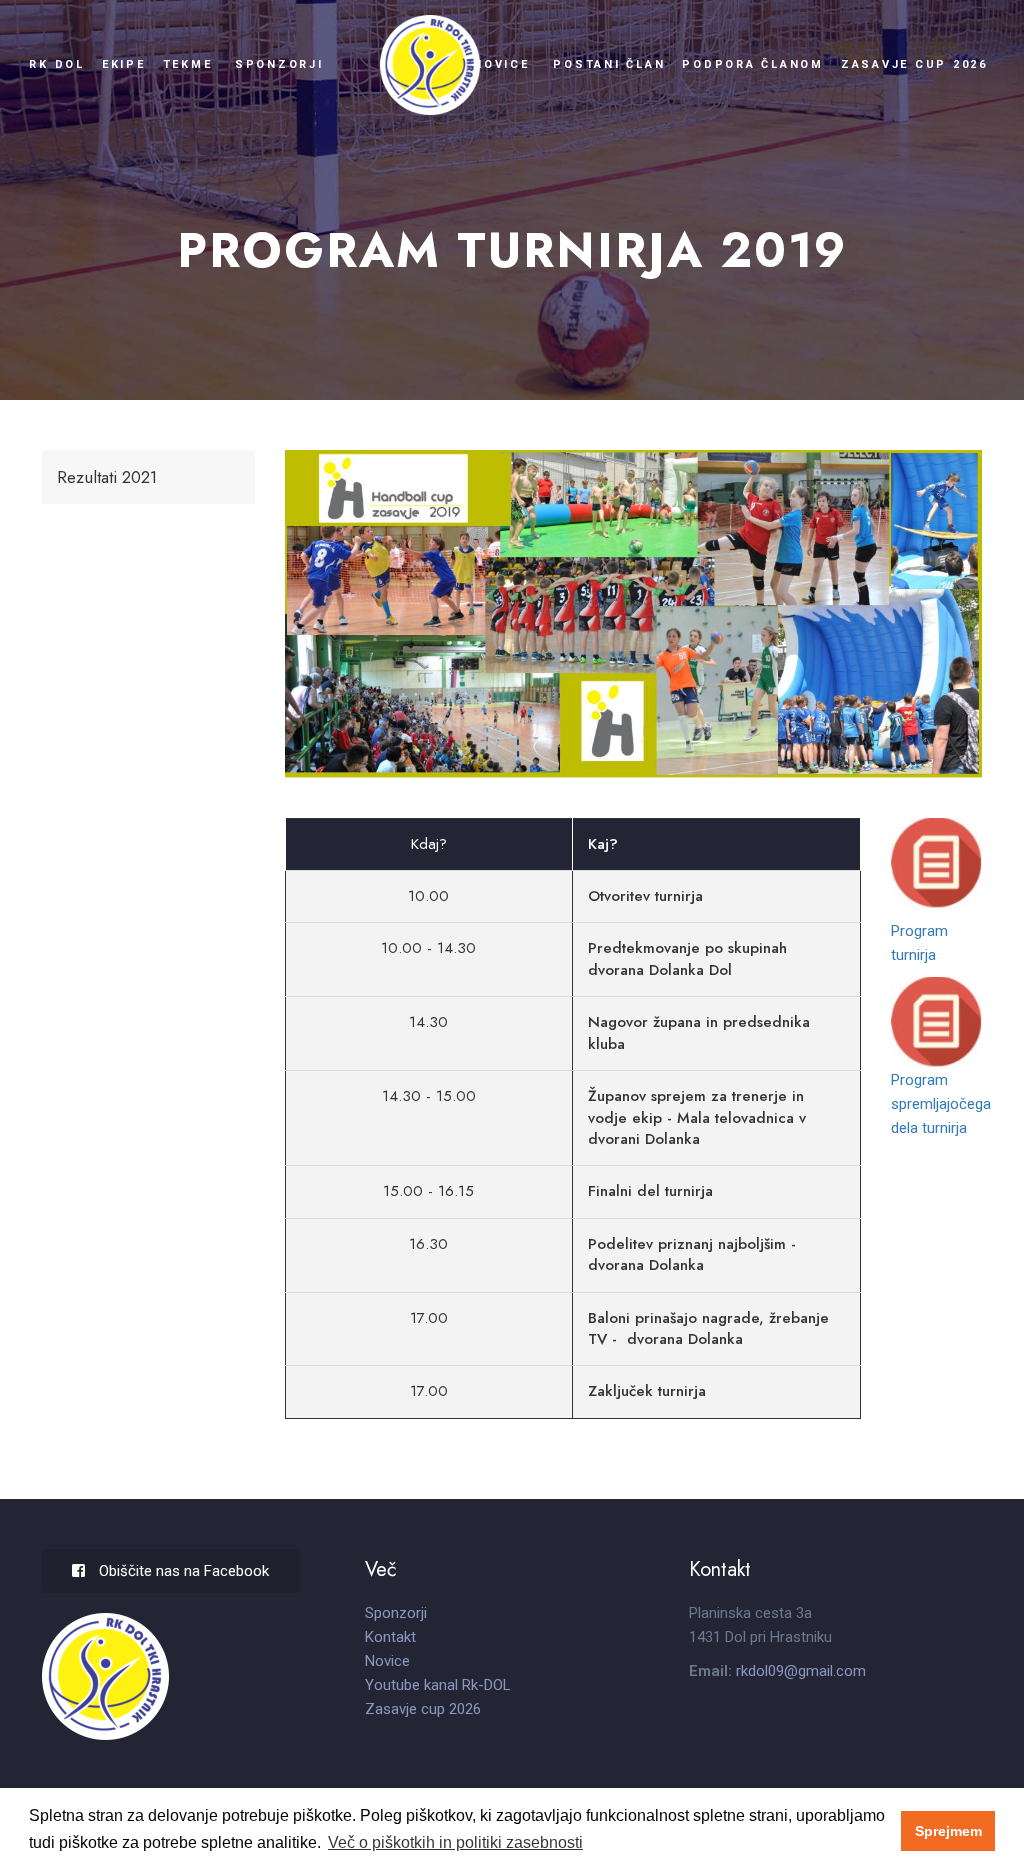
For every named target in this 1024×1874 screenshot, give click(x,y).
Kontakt (390, 1637)
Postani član (609, 64)
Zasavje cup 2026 (914, 64)
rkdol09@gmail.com (801, 1671)
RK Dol (57, 64)
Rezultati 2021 (107, 477)
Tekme (188, 64)
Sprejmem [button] (948, 1831)
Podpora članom (753, 64)
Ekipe (124, 64)
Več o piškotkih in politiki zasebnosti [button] (455, 1842)
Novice (501, 64)
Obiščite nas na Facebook (182, 1571)
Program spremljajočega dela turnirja (941, 1104)
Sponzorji (279, 64)
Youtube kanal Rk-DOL (438, 1685)
